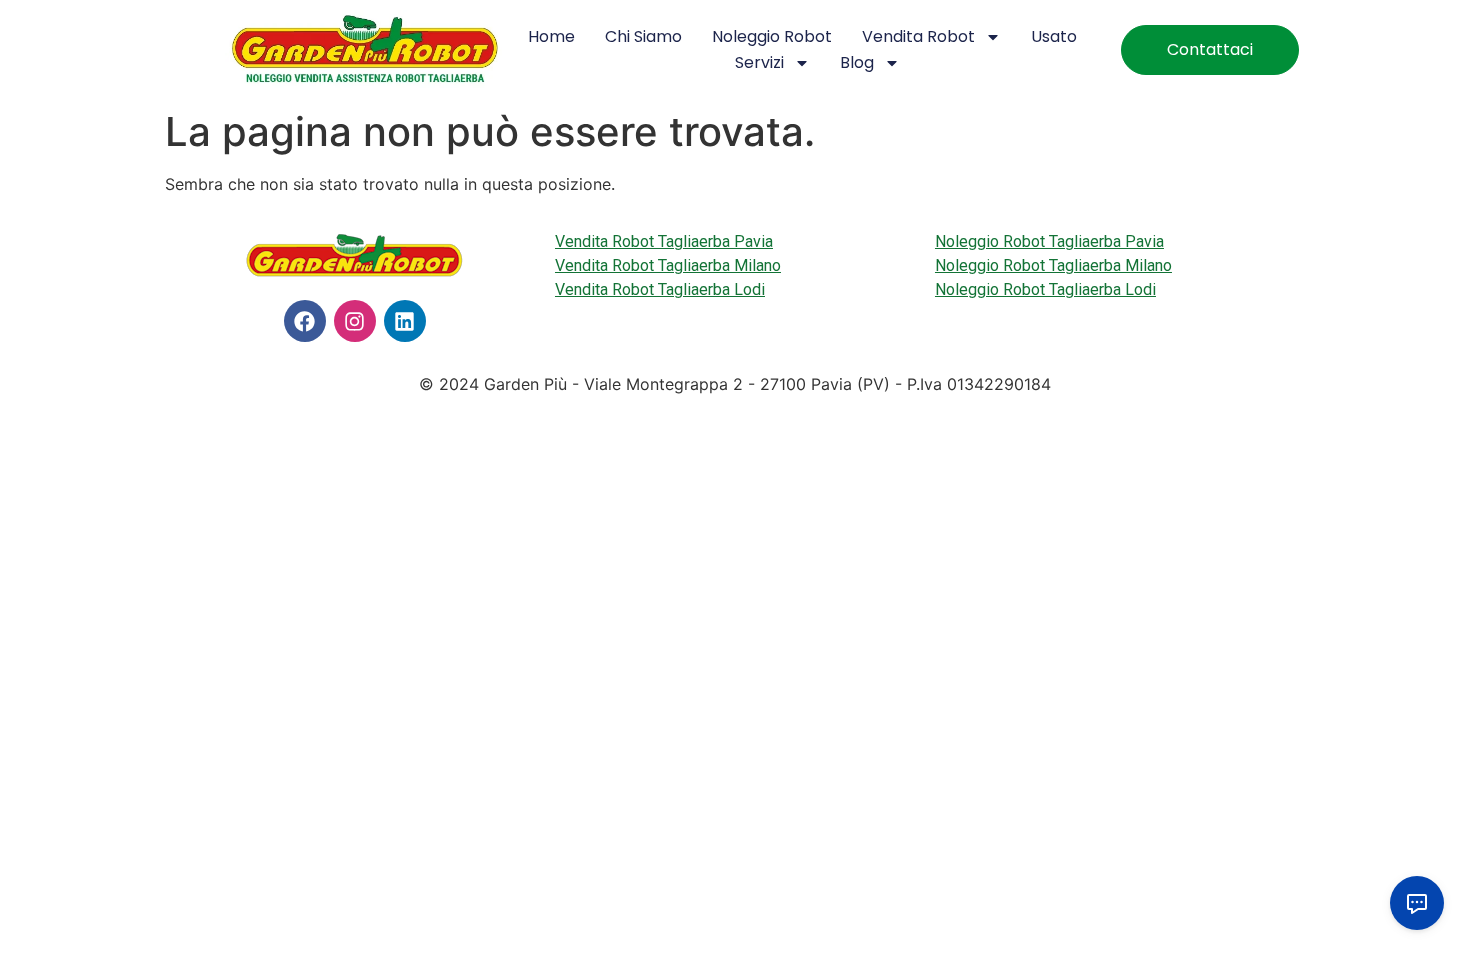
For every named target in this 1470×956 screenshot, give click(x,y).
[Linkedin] (405, 321)
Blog (857, 62)
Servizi (759, 62)
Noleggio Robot (772, 36)
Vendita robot (918, 36)
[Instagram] (355, 321)
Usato (1054, 36)
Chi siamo (643, 36)
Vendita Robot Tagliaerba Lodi (660, 289)
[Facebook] (305, 321)
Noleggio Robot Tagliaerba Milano (1053, 265)
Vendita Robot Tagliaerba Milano (668, 265)
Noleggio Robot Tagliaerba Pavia (1049, 241)
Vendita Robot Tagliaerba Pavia (664, 241)
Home (551, 36)
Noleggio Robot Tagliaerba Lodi (1045, 289)
